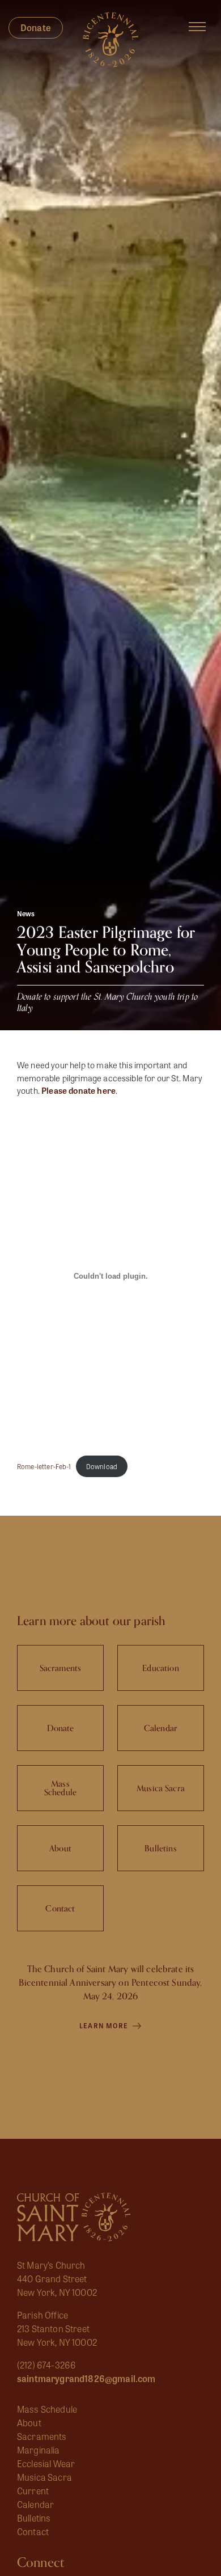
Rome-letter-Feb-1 (44, 1466)
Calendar (35, 2504)
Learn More (105, 2025)
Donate (36, 28)
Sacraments (42, 2436)
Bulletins (34, 2518)
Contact (33, 2531)
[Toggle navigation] (197, 27)
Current (33, 2491)
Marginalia (39, 2450)
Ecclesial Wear (46, 2463)
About (29, 2423)
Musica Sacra (44, 2477)
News (26, 913)
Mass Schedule (47, 2409)
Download (102, 1466)
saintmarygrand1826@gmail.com (86, 2378)
